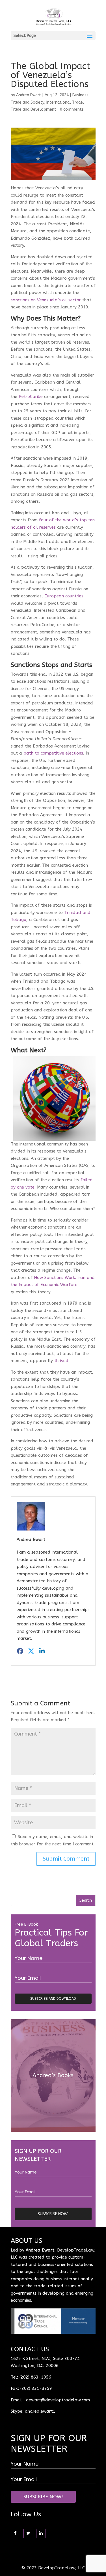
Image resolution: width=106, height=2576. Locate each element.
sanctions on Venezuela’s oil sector (46, 300)
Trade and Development (33, 109)
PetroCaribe (31, 397)
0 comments (72, 109)
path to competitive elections (53, 753)
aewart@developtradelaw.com (58, 2400)
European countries (64, 596)
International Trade (65, 102)
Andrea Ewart (29, 95)
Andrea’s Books (53, 2075)
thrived (61, 1361)
